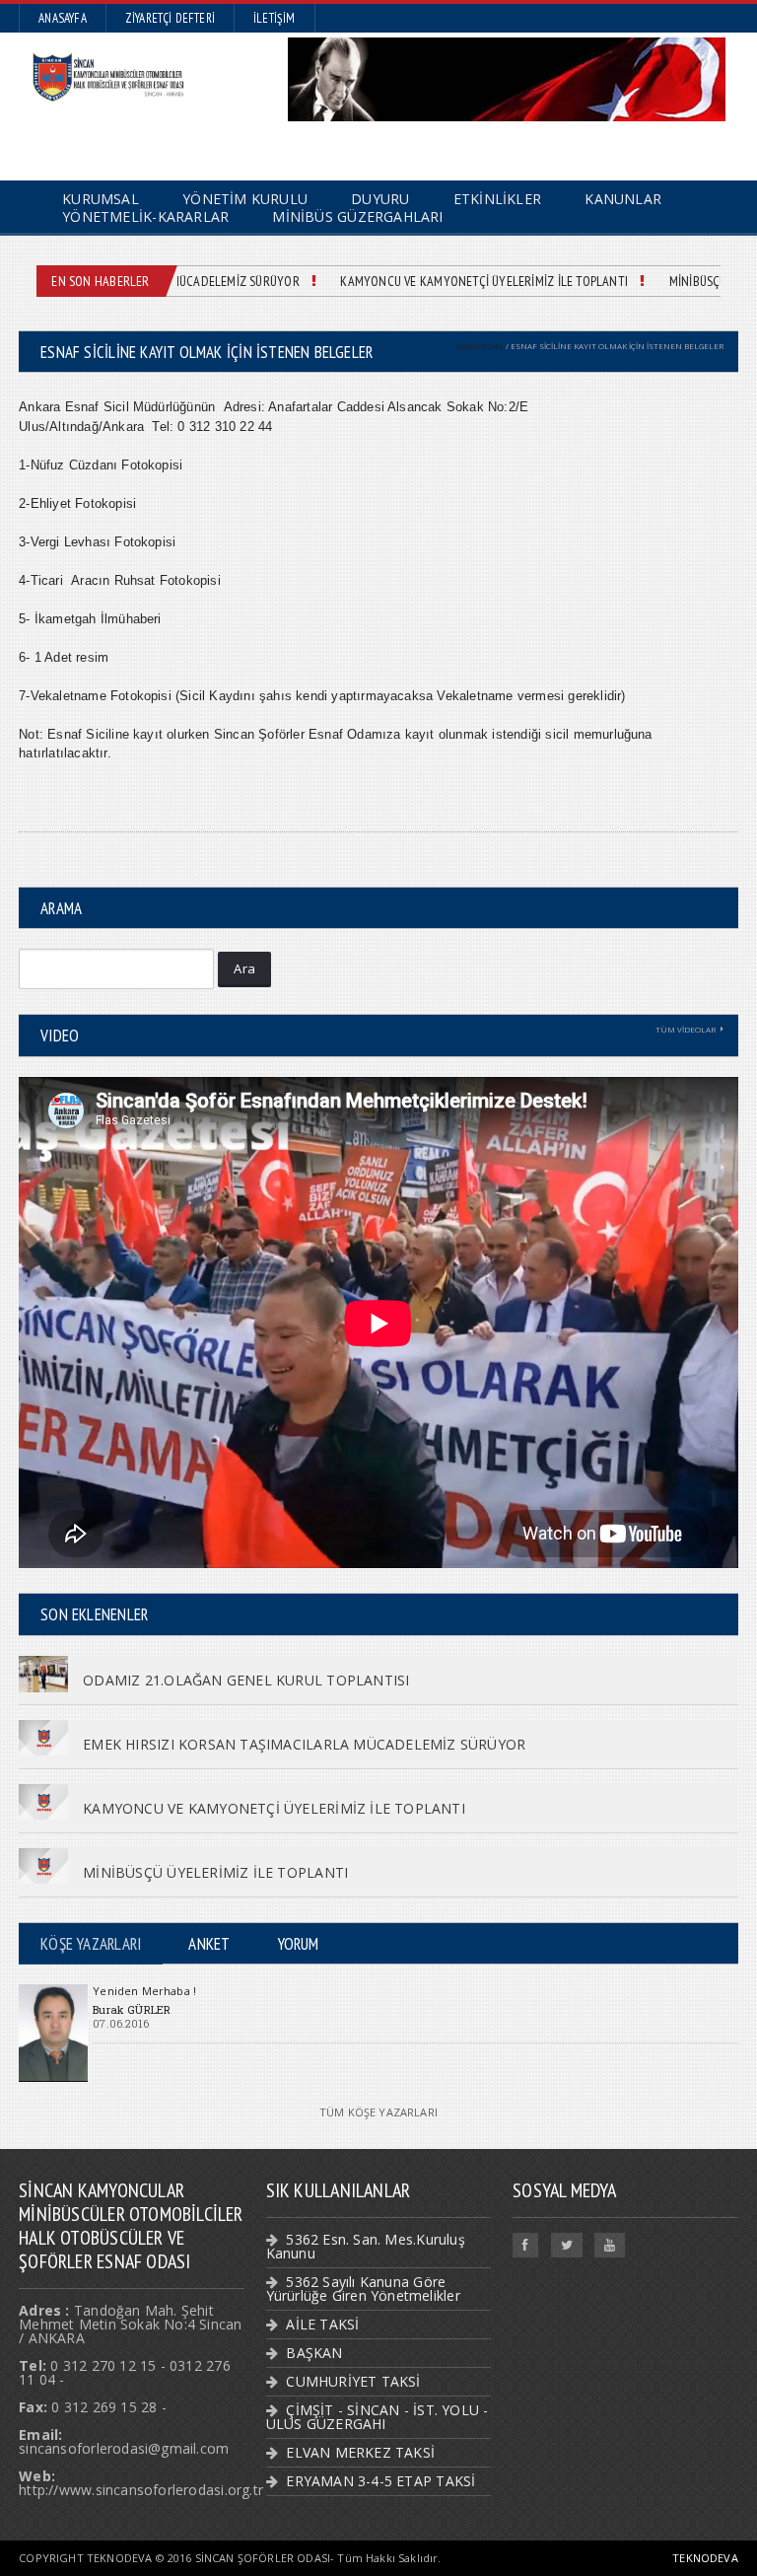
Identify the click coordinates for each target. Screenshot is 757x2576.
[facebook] (525, 2245)
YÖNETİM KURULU (245, 199)
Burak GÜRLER (132, 2009)
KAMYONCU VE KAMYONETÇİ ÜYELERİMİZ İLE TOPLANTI (466, 281)
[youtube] (610, 2245)
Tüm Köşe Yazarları (378, 2112)
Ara (244, 968)
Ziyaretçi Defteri (170, 18)
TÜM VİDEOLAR (686, 1029)
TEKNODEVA (705, 2558)
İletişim (275, 18)
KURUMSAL (480, 346)
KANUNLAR (623, 199)
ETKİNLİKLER (497, 199)
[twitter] (567, 2245)
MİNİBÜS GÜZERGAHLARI (357, 216)
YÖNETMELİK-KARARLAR (145, 216)
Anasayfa (63, 18)
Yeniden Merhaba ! (144, 1991)
